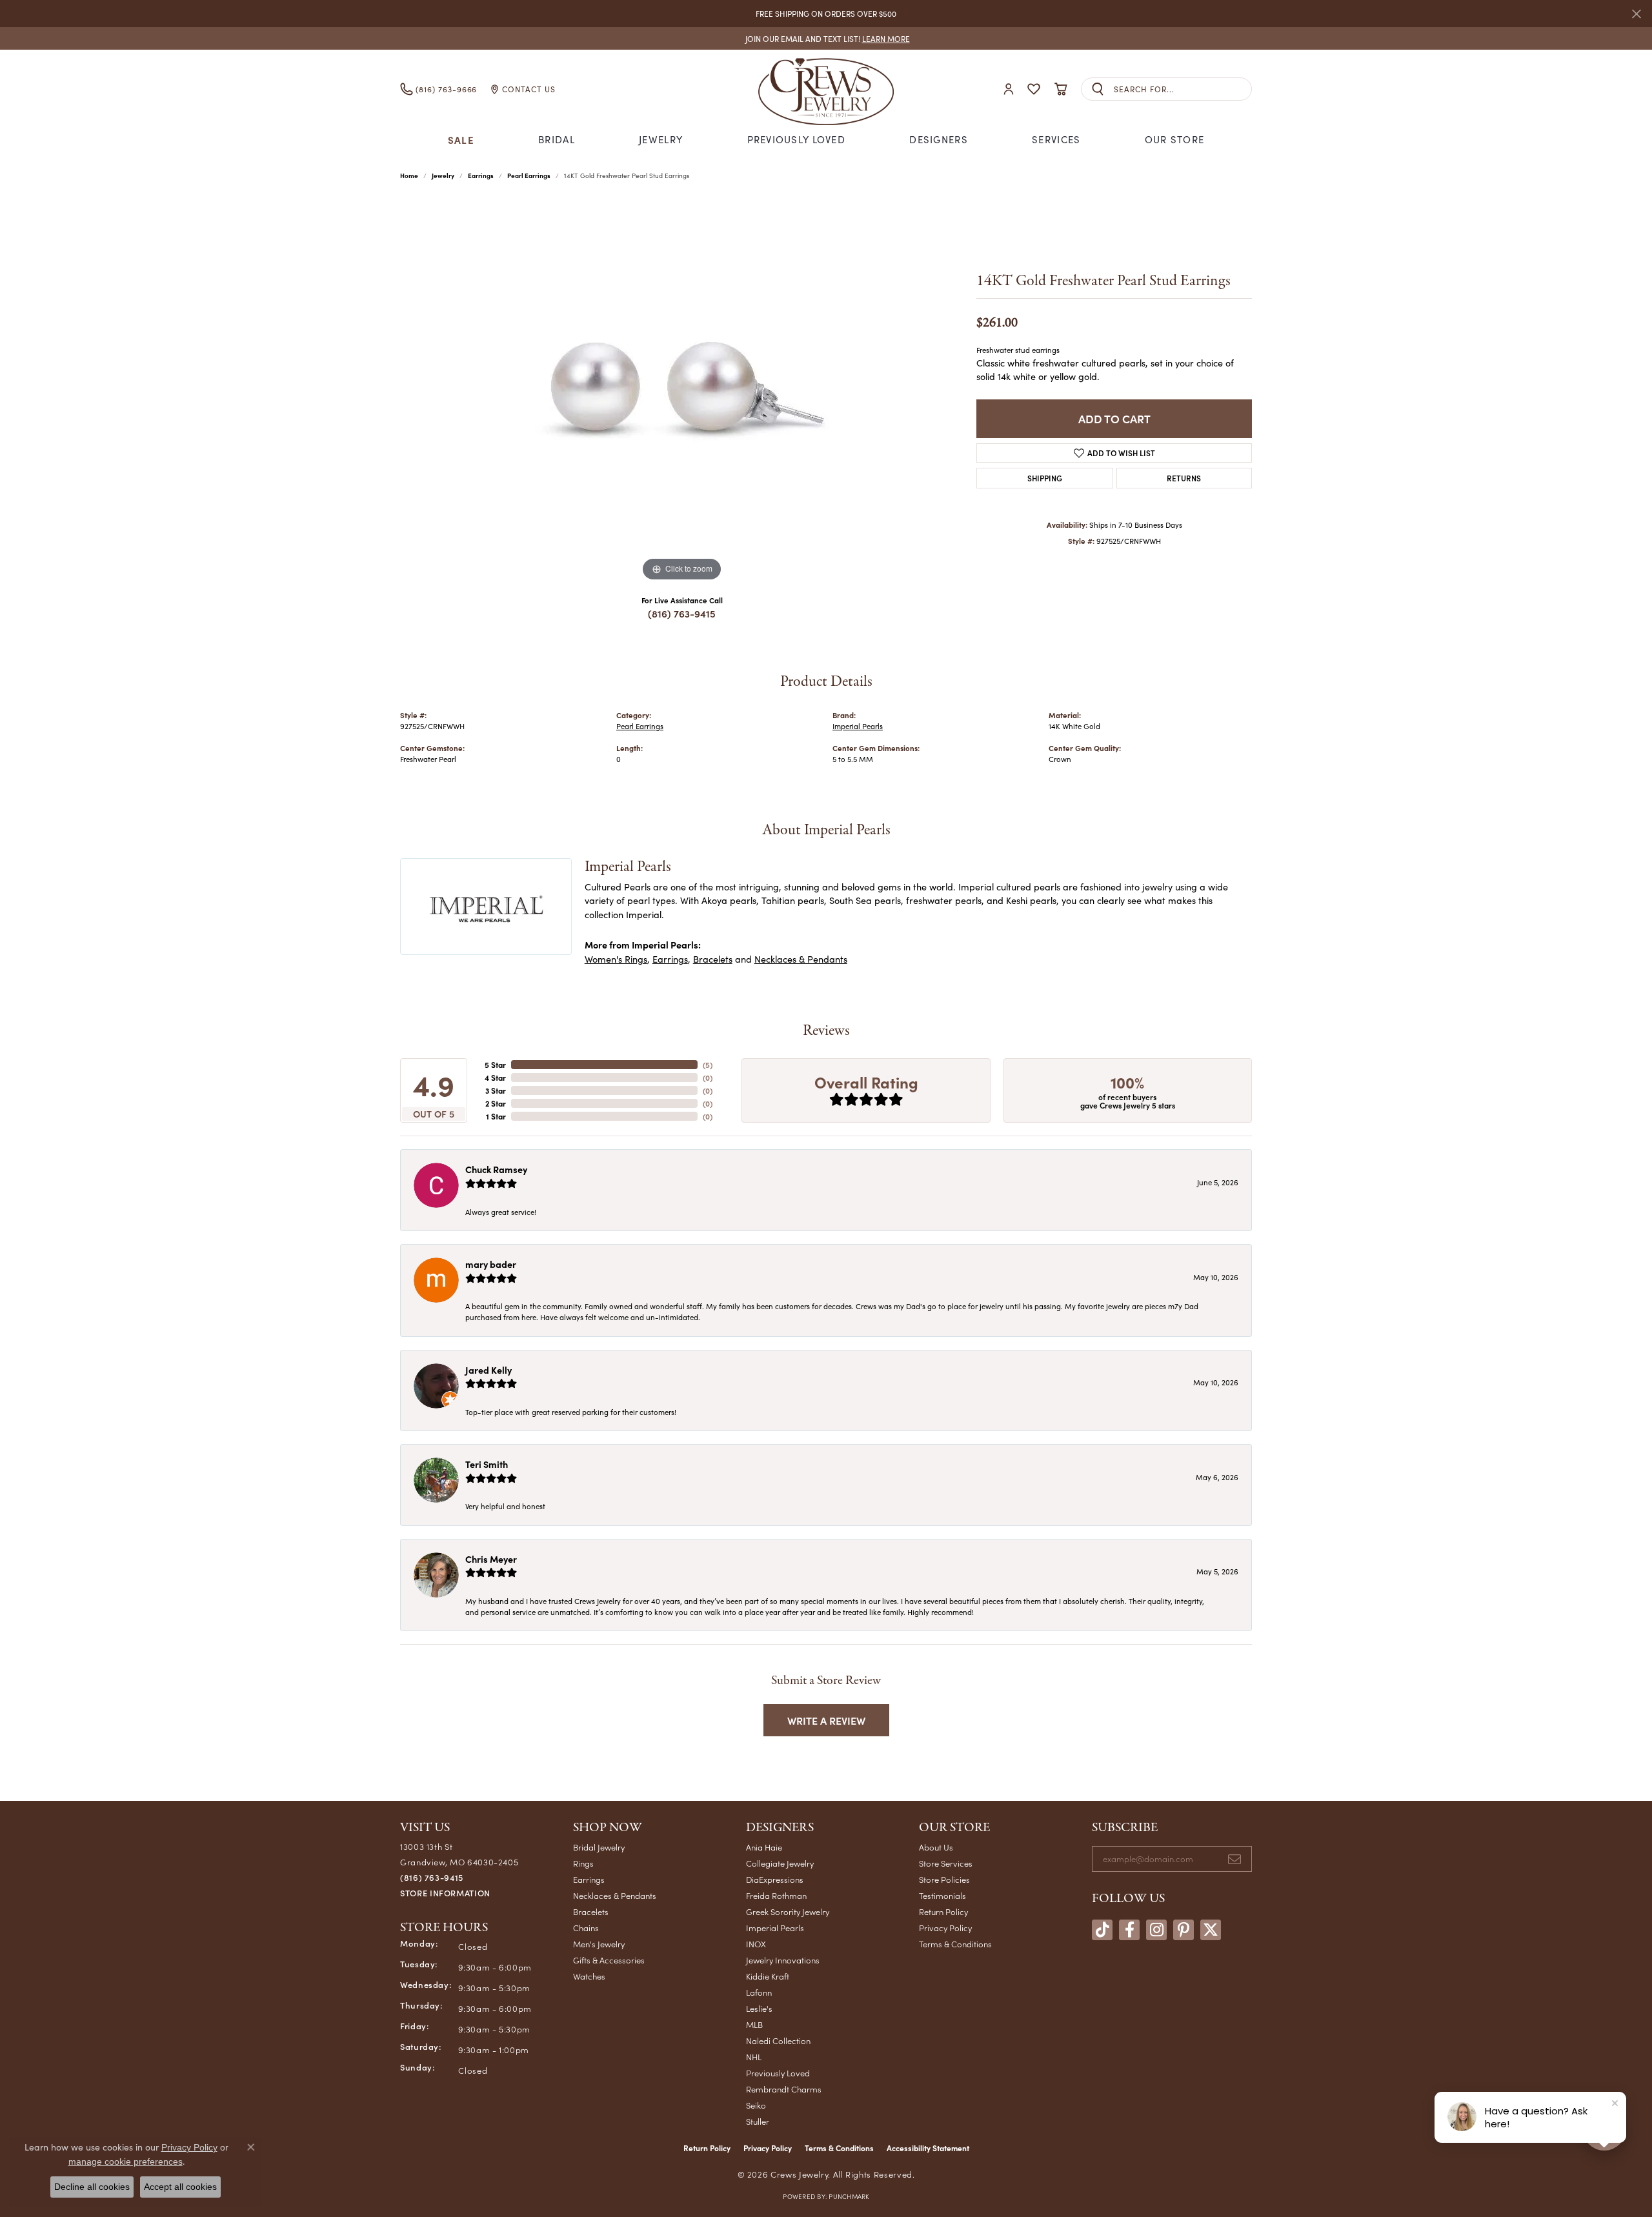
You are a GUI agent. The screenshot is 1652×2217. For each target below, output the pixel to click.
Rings (583, 1863)
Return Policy (943, 1911)
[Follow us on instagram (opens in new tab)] (1156, 1930)
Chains (586, 1928)
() (708, 1065)
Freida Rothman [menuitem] (776, 1895)
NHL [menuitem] (754, 2057)
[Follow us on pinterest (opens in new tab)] (1184, 1930)
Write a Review (826, 1720)
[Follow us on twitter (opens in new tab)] (1211, 1930)
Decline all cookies (92, 2187)
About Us (936, 1847)
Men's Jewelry (599, 1944)
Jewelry (661, 139)
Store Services (946, 1863)
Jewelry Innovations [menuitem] (783, 1960)
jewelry (443, 176)
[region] (682, 391)
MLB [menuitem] (754, 2024)
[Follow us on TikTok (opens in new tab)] (1102, 1930)
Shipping (1045, 478)
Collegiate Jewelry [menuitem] (780, 1863)
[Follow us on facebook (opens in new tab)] (1129, 1930)
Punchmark (849, 2196)
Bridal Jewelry (599, 1847)
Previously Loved (796, 139)
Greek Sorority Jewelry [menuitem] (788, 1911)
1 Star (496, 1116)
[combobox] (1183, 89)
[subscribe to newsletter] (1234, 1859)
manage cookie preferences (126, 2162)
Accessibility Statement (928, 2148)
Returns (1184, 478)
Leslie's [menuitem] (759, 2008)
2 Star (496, 1103)
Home (409, 176)
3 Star (496, 1090)
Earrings (481, 176)
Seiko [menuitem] (756, 2105)
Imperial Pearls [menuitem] (775, 1928)
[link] (826, 38)
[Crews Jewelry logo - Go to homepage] (826, 89)
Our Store (1175, 139)
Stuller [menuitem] (758, 2121)
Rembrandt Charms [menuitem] (784, 2089)
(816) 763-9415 (682, 613)
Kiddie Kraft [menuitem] (768, 1976)
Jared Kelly (489, 1370)
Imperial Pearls (858, 726)
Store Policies (944, 1879)
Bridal (557, 139)
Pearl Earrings (529, 176)
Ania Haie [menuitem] (764, 1847)
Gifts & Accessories (609, 1960)
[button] (1009, 89)
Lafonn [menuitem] (759, 1992)
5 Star (495, 1065)
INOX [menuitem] (756, 1944)
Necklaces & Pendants (801, 959)
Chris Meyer (491, 1559)
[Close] (1636, 14)
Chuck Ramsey (496, 1169)
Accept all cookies (180, 2187)
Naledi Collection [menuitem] (778, 2041)
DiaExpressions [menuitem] (775, 1879)
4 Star (495, 1078)
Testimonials (942, 1895)
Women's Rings (616, 959)
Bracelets (713, 959)
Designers (939, 139)
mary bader (491, 1264)
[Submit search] (1098, 89)
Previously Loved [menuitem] (778, 2073)
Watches (589, 1976)
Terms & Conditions (955, 1944)
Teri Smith (487, 1464)
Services (1056, 139)
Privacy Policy (945, 1928)
